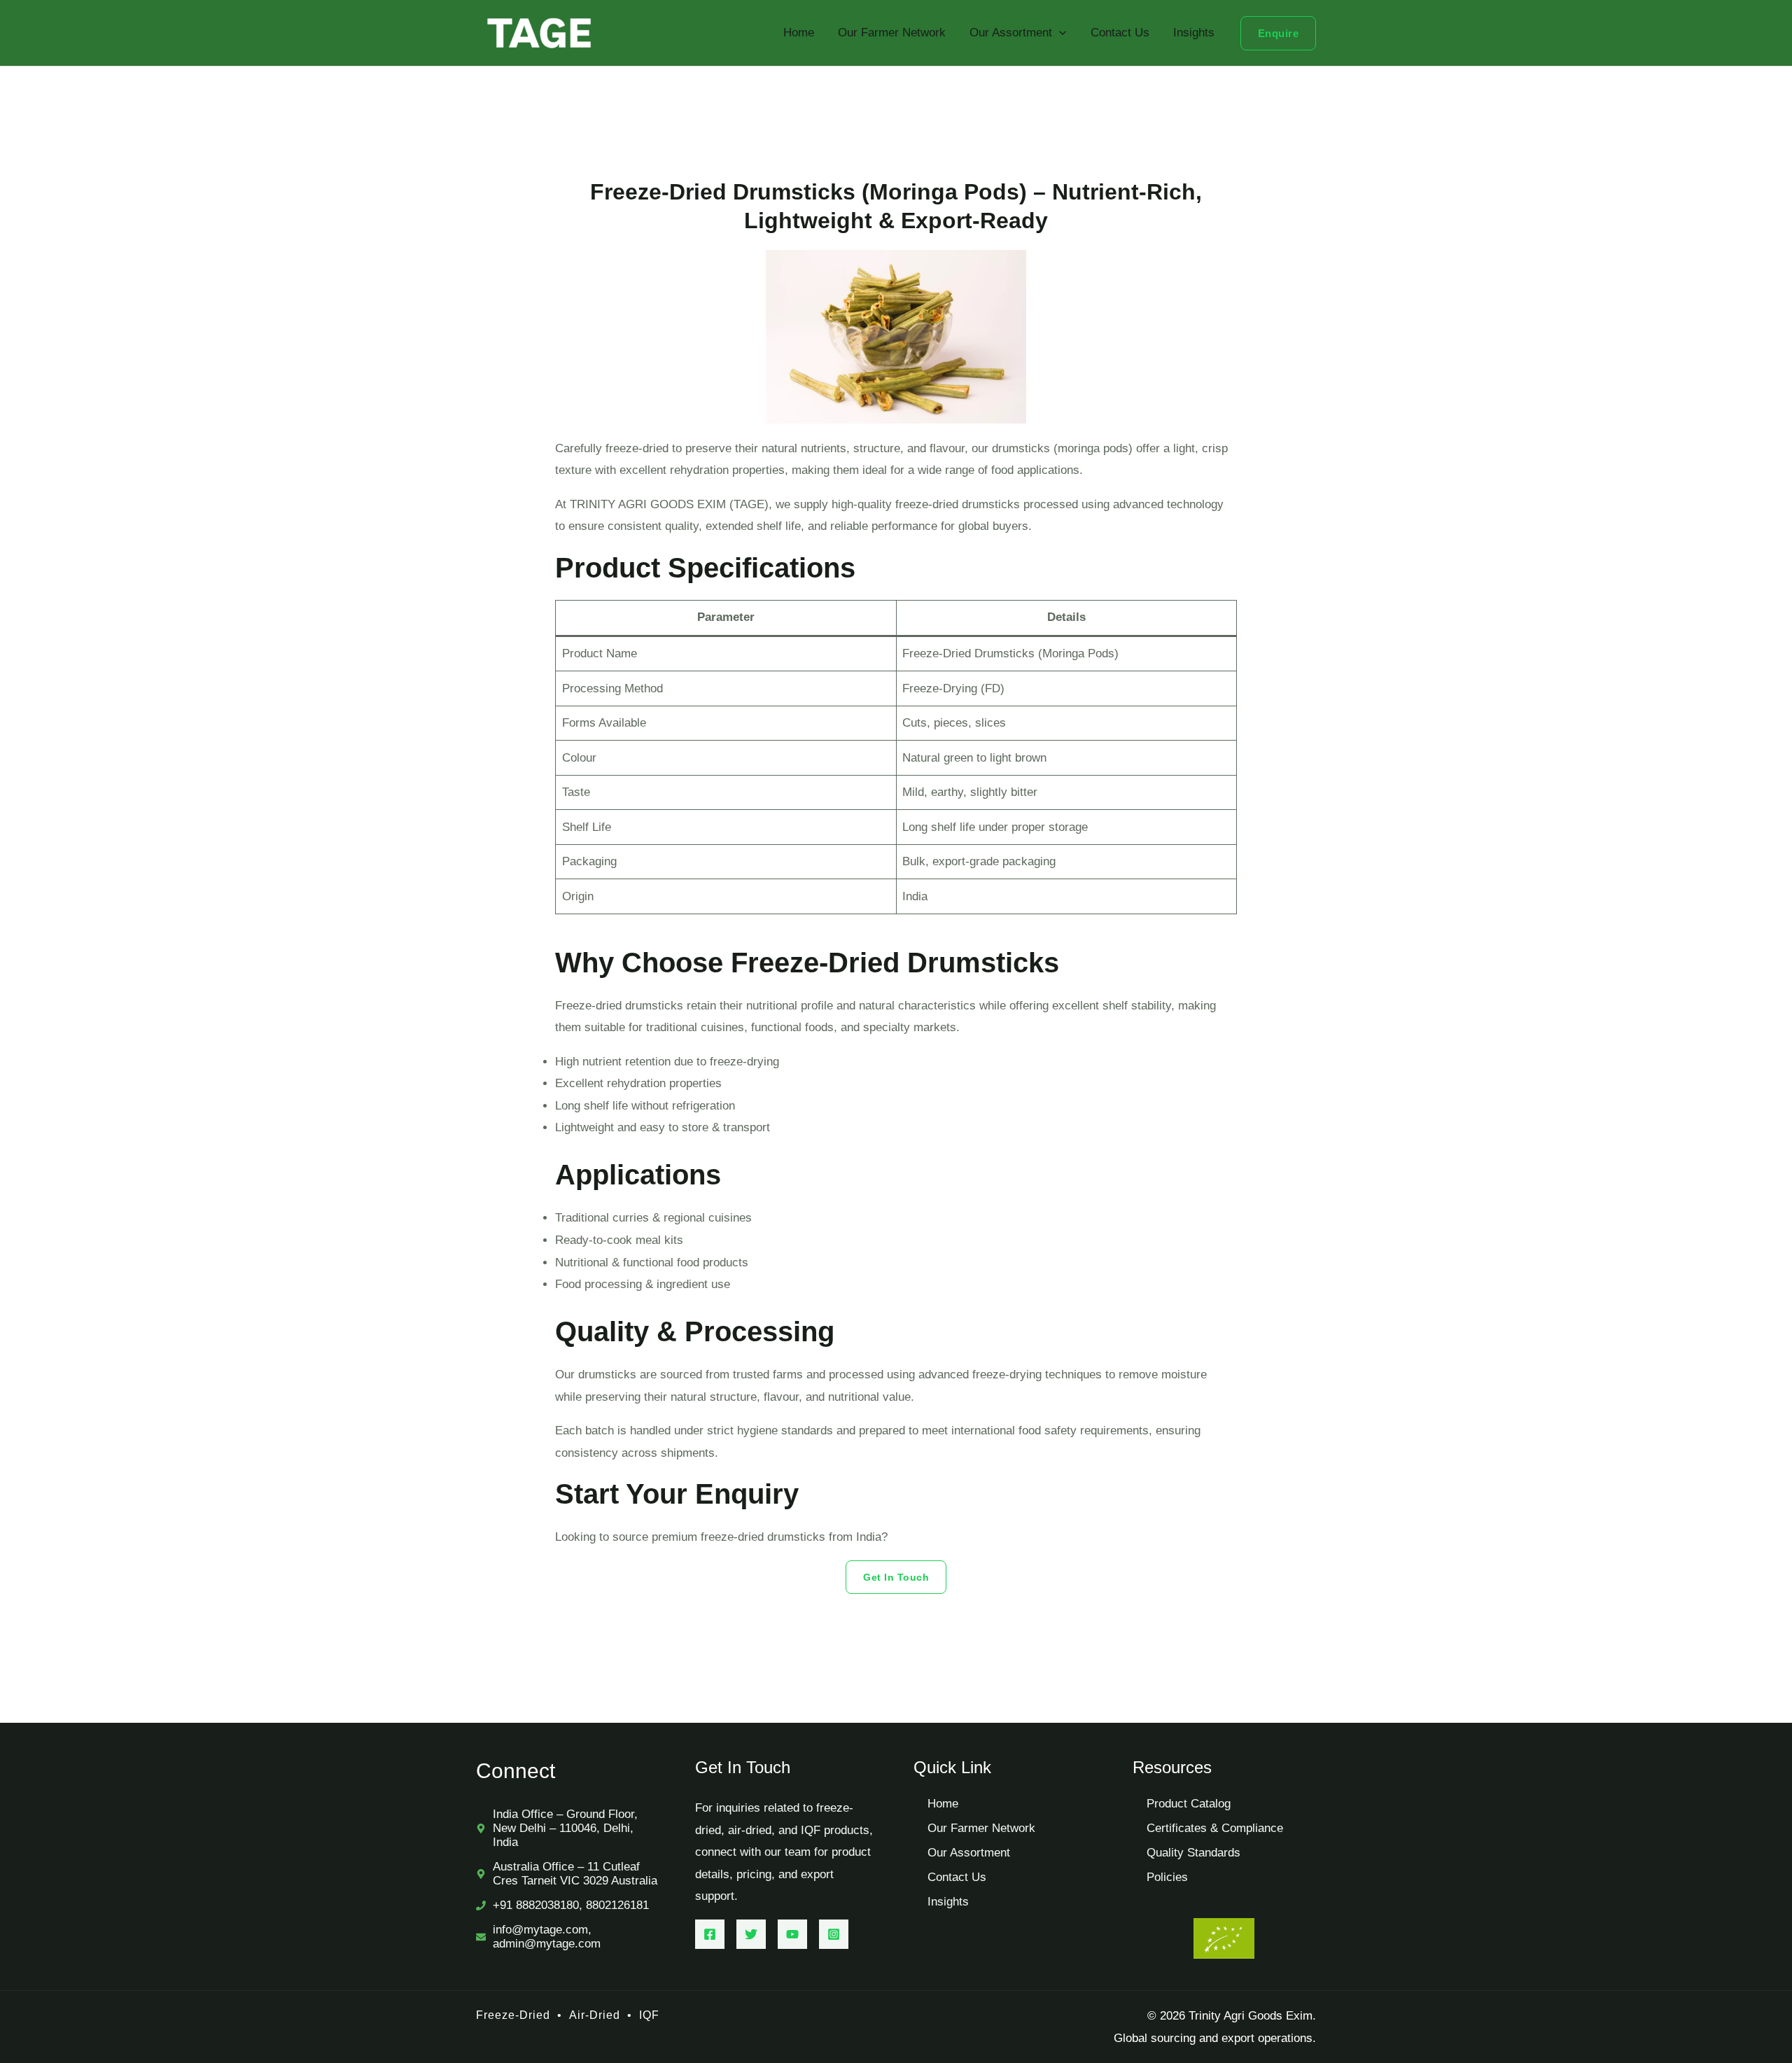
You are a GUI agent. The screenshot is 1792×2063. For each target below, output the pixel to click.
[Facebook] (710, 1934)
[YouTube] (792, 1934)
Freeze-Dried (513, 2015)
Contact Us (1120, 33)
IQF (649, 2015)
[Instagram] (834, 1934)
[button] (1059, 33)
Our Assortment (1011, 33)
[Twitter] (751, 1934)
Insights (1194, 33)
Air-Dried (593, 2015)
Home (799, 33)
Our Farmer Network (892, 33)
